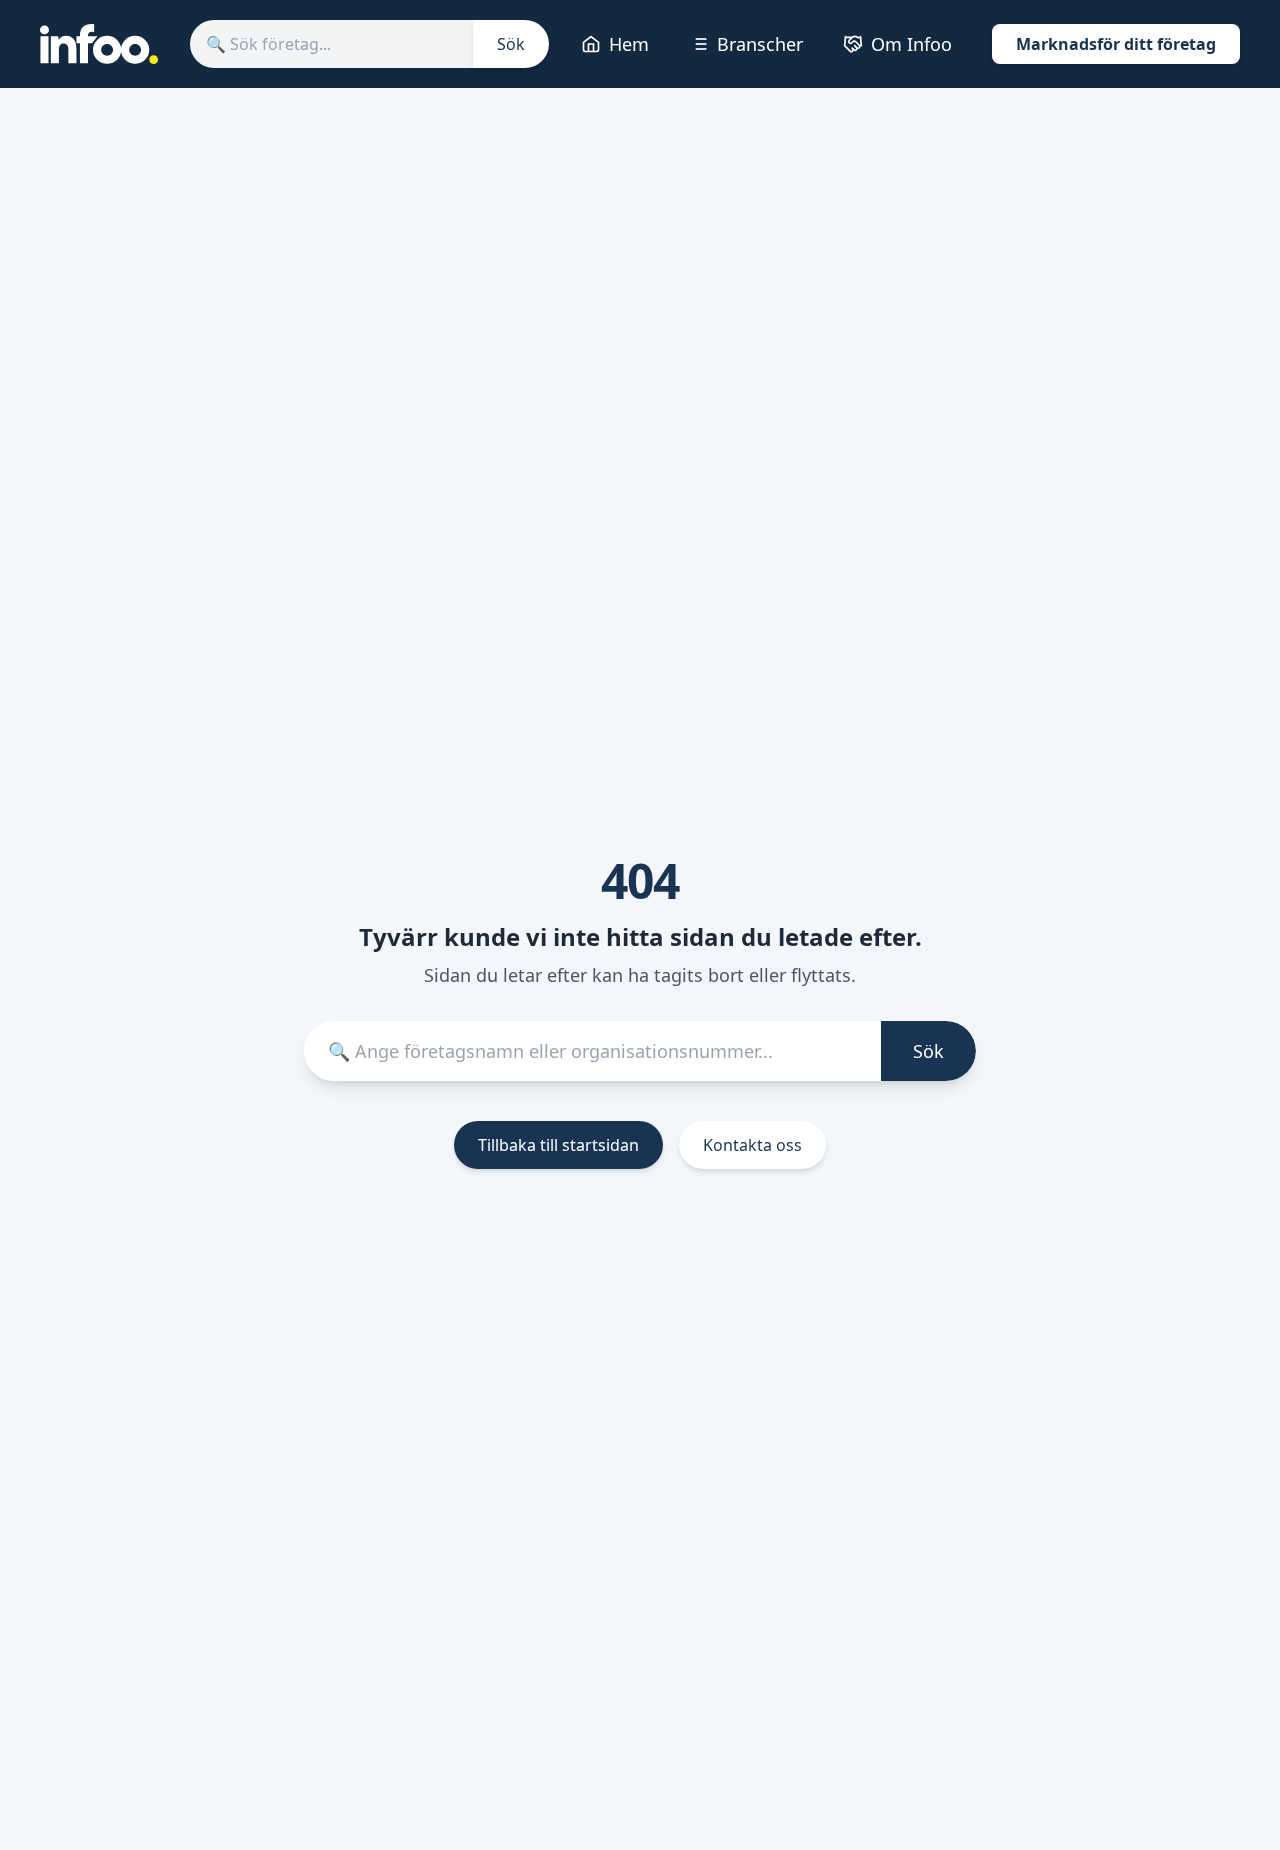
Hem (629, 44)
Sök (511, 44)
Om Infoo (911, 44)
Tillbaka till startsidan (558, 1145)
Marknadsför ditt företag (1116, 44)
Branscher (760, 44)
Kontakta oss (752, 1145)
